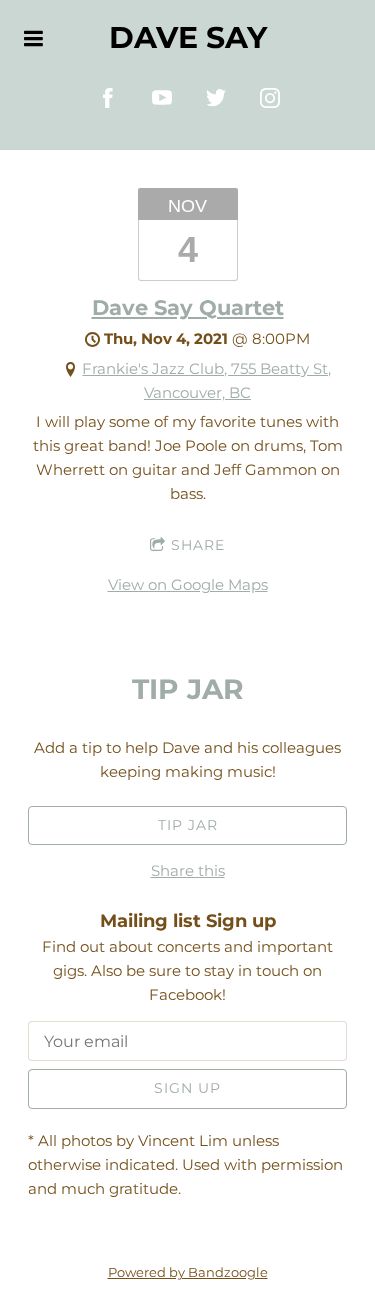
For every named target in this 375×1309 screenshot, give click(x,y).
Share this (188, 870)
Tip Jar (188, 825)
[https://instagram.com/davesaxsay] (270, 98)
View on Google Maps (188, 584)
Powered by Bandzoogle (188, 1272)
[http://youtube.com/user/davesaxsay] (162, 98)
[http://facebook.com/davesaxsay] (108, 98)
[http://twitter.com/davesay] (216, 98)
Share (198, 545)
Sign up (187, 1088)
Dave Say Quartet (188, 307)
